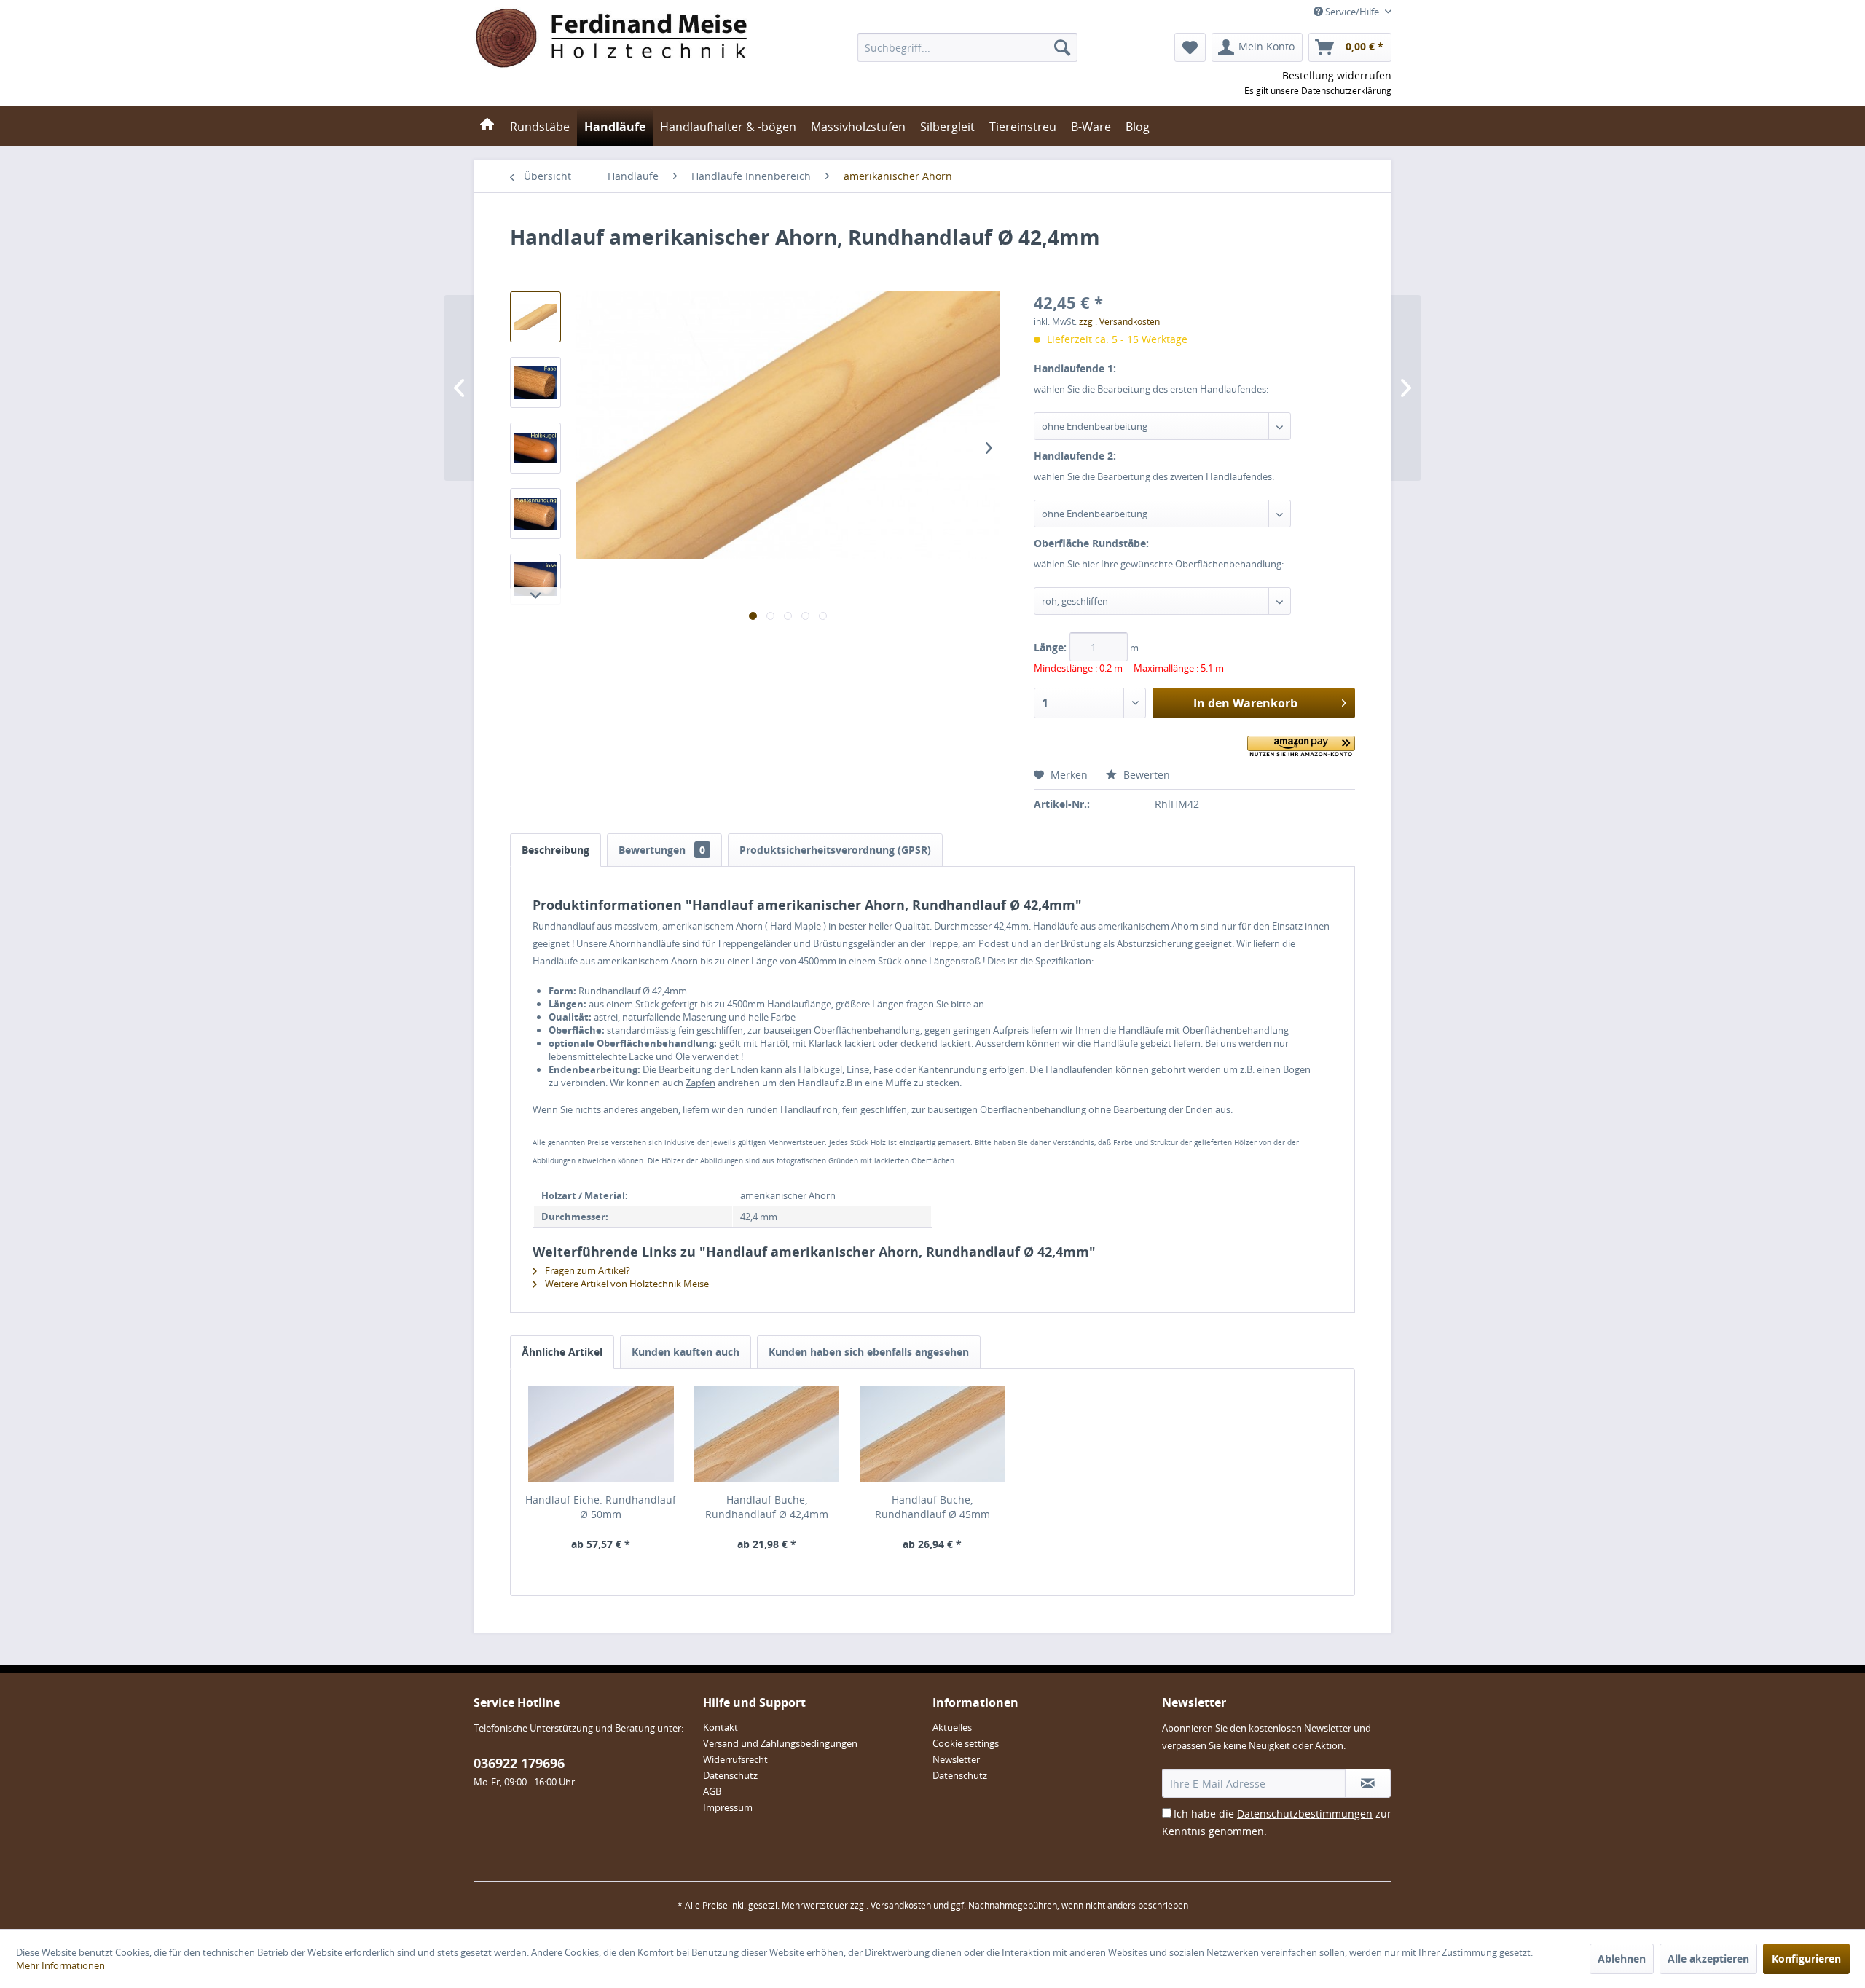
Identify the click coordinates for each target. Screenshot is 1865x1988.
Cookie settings (966, 1743)
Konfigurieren (1806, 1958)
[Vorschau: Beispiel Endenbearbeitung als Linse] (535, 579)
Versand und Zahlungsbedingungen (780, 1743)
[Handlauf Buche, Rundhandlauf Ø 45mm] (932, 1434)
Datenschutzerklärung (1346, 91)
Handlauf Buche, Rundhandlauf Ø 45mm (932, 1507)
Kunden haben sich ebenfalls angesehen (869, 1352)
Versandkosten (901, 1905)
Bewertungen (662, 850)
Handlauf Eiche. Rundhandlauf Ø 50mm (601, 1507)
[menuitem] (967, 47)
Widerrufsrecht (735, 1759)
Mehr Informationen (60, 1965)
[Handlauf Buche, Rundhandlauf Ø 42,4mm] (767, 1434)
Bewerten (1145, 775)
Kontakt (721, 1727)
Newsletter (956, 1759)
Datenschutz (730, 1775)
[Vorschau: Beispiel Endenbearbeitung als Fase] (535, 382)
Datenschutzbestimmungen (1305, 1814)
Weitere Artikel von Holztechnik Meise (626, 1284)
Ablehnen (1622, 1958)
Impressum (728, 1807)
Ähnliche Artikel (562, 1352)
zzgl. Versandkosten (1119, 322)
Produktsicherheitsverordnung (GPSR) (835, 850)
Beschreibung (555, 850)
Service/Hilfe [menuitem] (1352, 12)
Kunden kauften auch (686, 1352)
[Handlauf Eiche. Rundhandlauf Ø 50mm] (601, 1434)
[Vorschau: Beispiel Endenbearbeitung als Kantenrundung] (535, 514)
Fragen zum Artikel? (586, 1270)
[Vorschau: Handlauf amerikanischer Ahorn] (535, 317)
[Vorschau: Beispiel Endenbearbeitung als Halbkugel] (535, 448)
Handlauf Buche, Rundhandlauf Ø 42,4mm (767, 1507)
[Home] (487, 126)
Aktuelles (952, 1727)
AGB (712, 1791)
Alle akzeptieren (1708, 1958)
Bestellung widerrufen (1337, 75)
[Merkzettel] (1190, 47)
